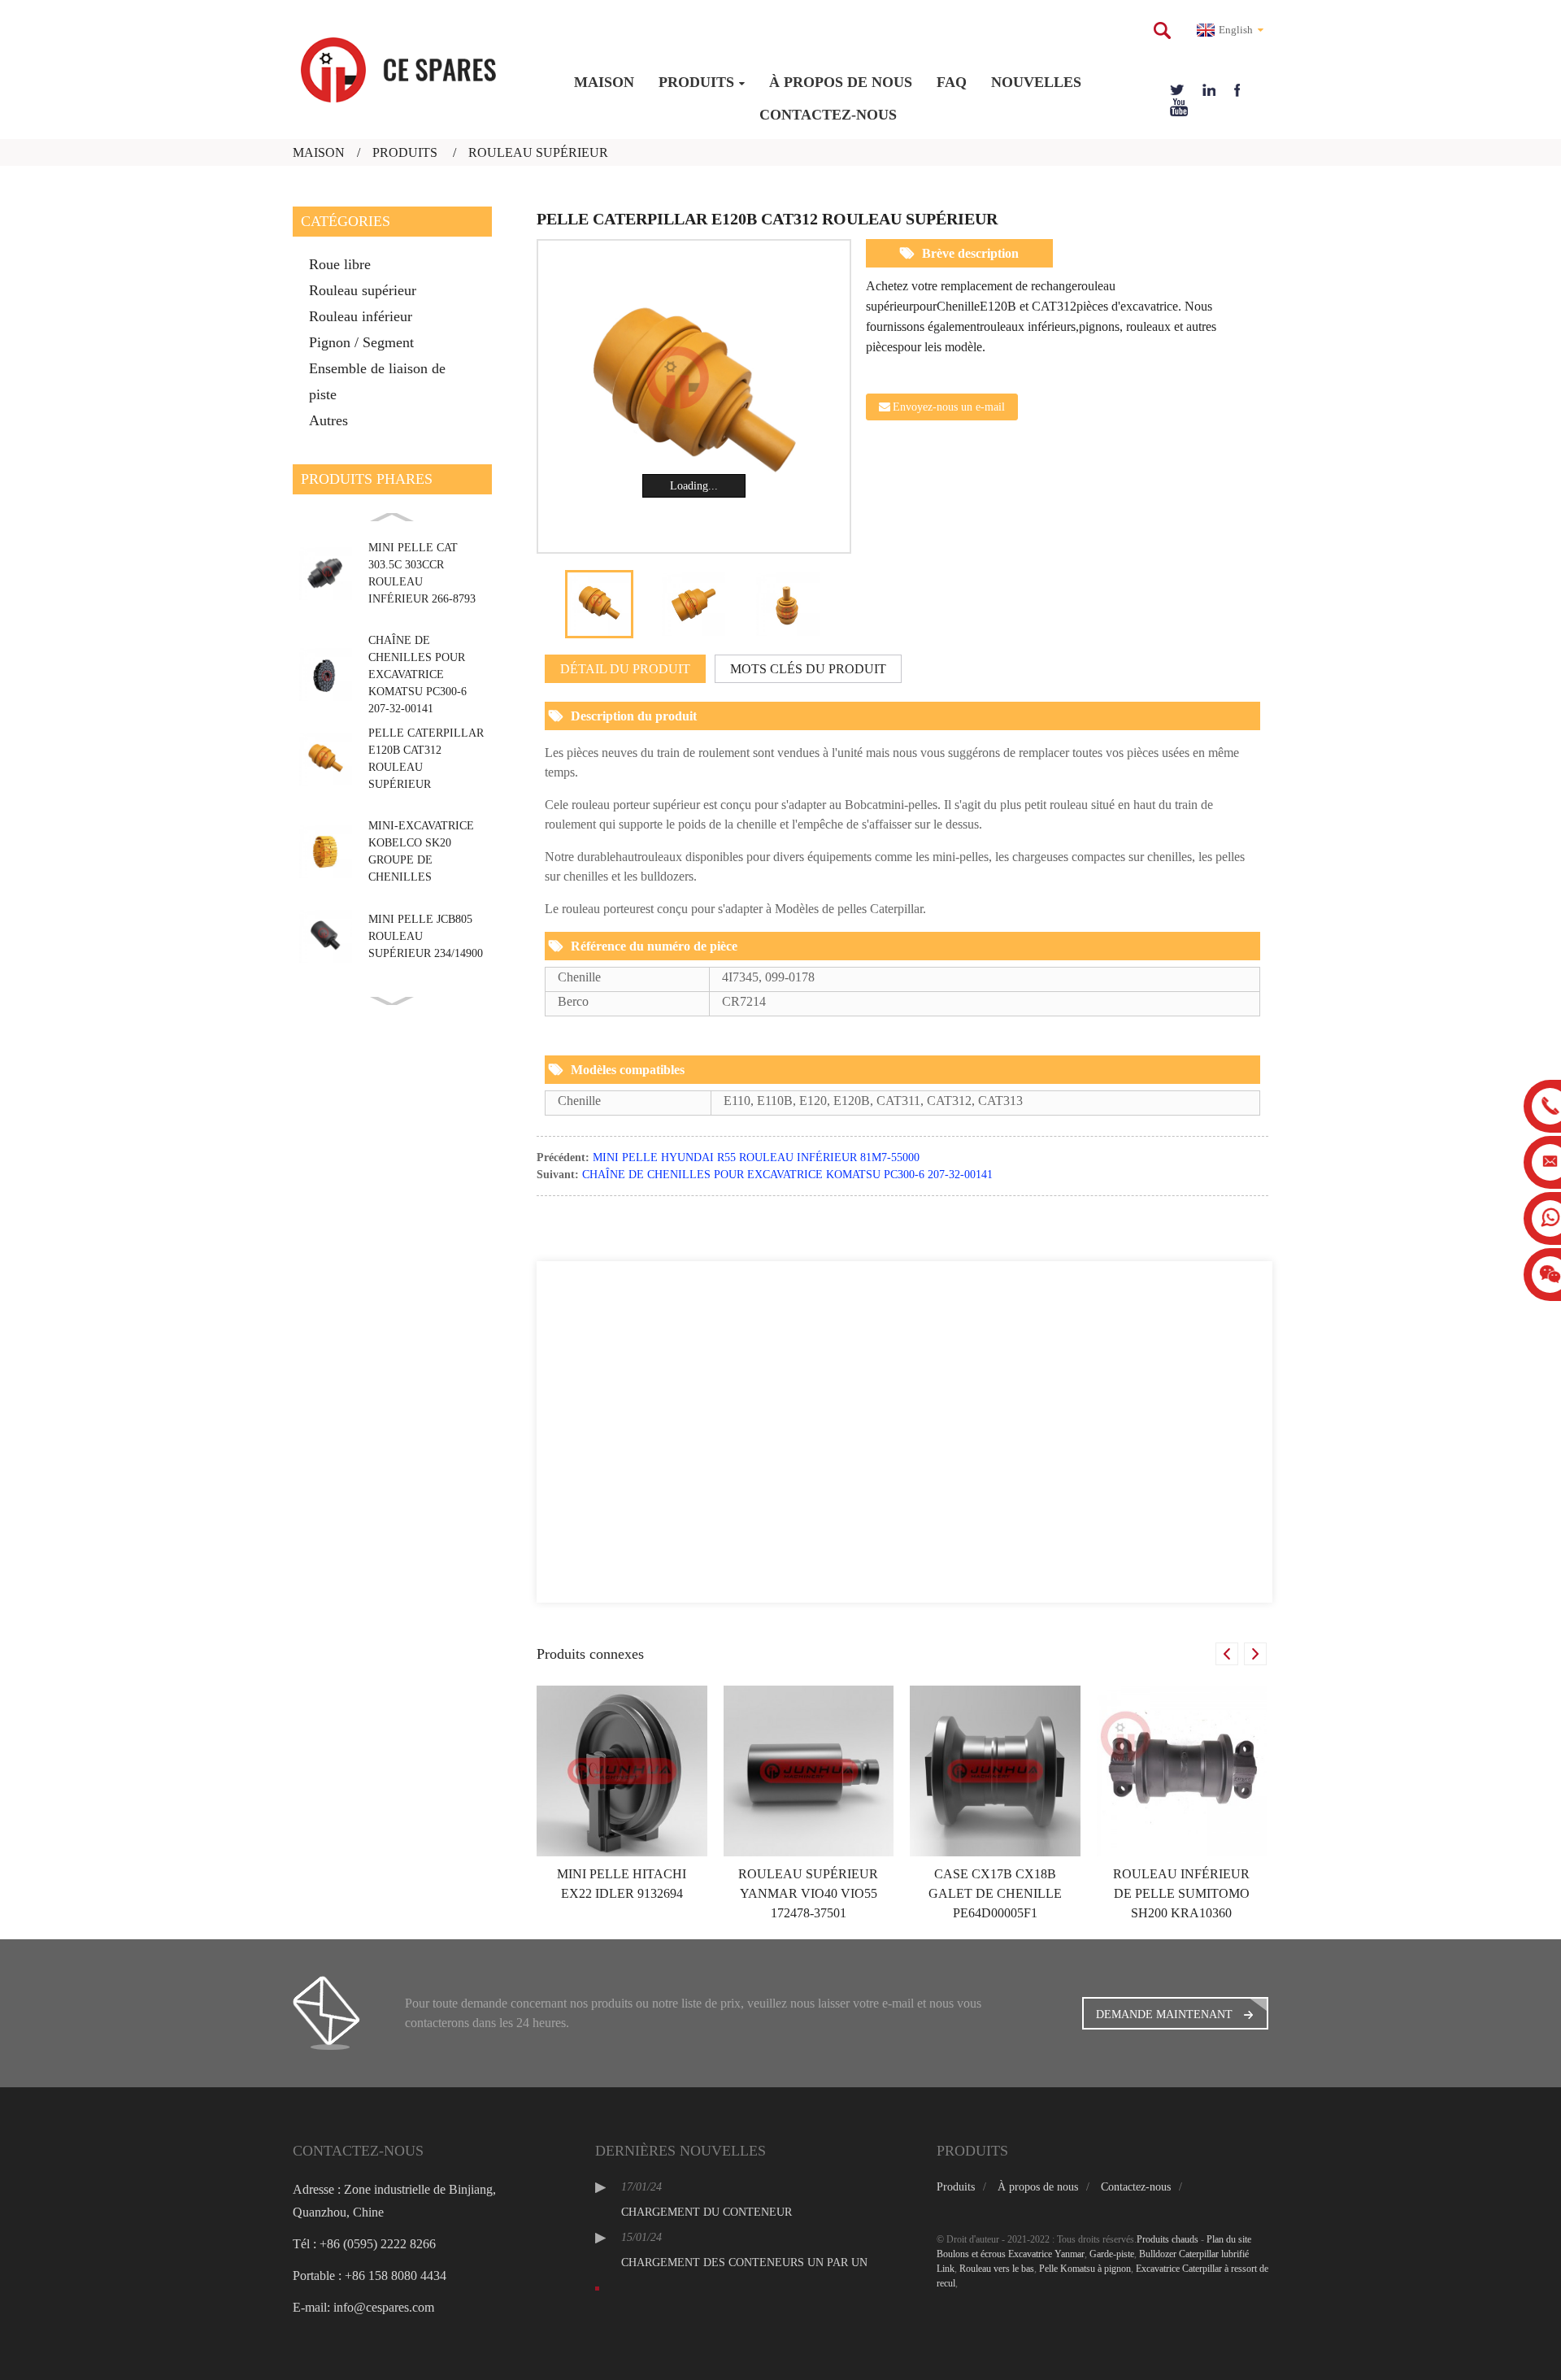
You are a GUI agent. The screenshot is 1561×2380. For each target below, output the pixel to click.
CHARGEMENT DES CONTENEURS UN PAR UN (744, 2263)
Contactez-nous (828, 115)
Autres (328, 420)
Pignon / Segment (361, 342)
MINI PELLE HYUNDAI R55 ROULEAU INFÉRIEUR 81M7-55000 (756, 1157)
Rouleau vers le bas (997, 2269)
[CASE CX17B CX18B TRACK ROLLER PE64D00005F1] (995, 1770)
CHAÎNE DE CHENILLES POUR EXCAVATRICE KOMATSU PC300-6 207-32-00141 (417, 674)
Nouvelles (1036, 82)
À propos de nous (841, 82)
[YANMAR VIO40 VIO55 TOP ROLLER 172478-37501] (809, 1770)
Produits (696, 82)
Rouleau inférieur (361, 316)
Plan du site (1229, 2239)
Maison (604, 82)
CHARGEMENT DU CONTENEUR (707, 2212)
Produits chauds (1167, 2239)
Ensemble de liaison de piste (377, 381)
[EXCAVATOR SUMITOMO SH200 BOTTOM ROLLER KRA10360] (1182, 1770)
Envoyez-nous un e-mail (949, 407)
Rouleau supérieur (538, 152)
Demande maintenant (1164, 2015)
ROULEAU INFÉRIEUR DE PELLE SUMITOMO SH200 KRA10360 (1181, 1893)
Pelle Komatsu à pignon (1085, 2269)
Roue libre (340, 264)
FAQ (952, 82)
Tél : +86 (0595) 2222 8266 (364, 2244)
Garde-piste (1112, 2254)
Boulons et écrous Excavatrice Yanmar (1011, 2254)
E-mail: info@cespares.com (363, 2307)
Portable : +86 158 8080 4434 (370, 2276)
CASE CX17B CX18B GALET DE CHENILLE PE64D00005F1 (995, 1893)
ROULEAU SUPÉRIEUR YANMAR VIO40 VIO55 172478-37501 (808, 1893)
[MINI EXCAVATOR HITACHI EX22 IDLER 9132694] (622, 1770)
